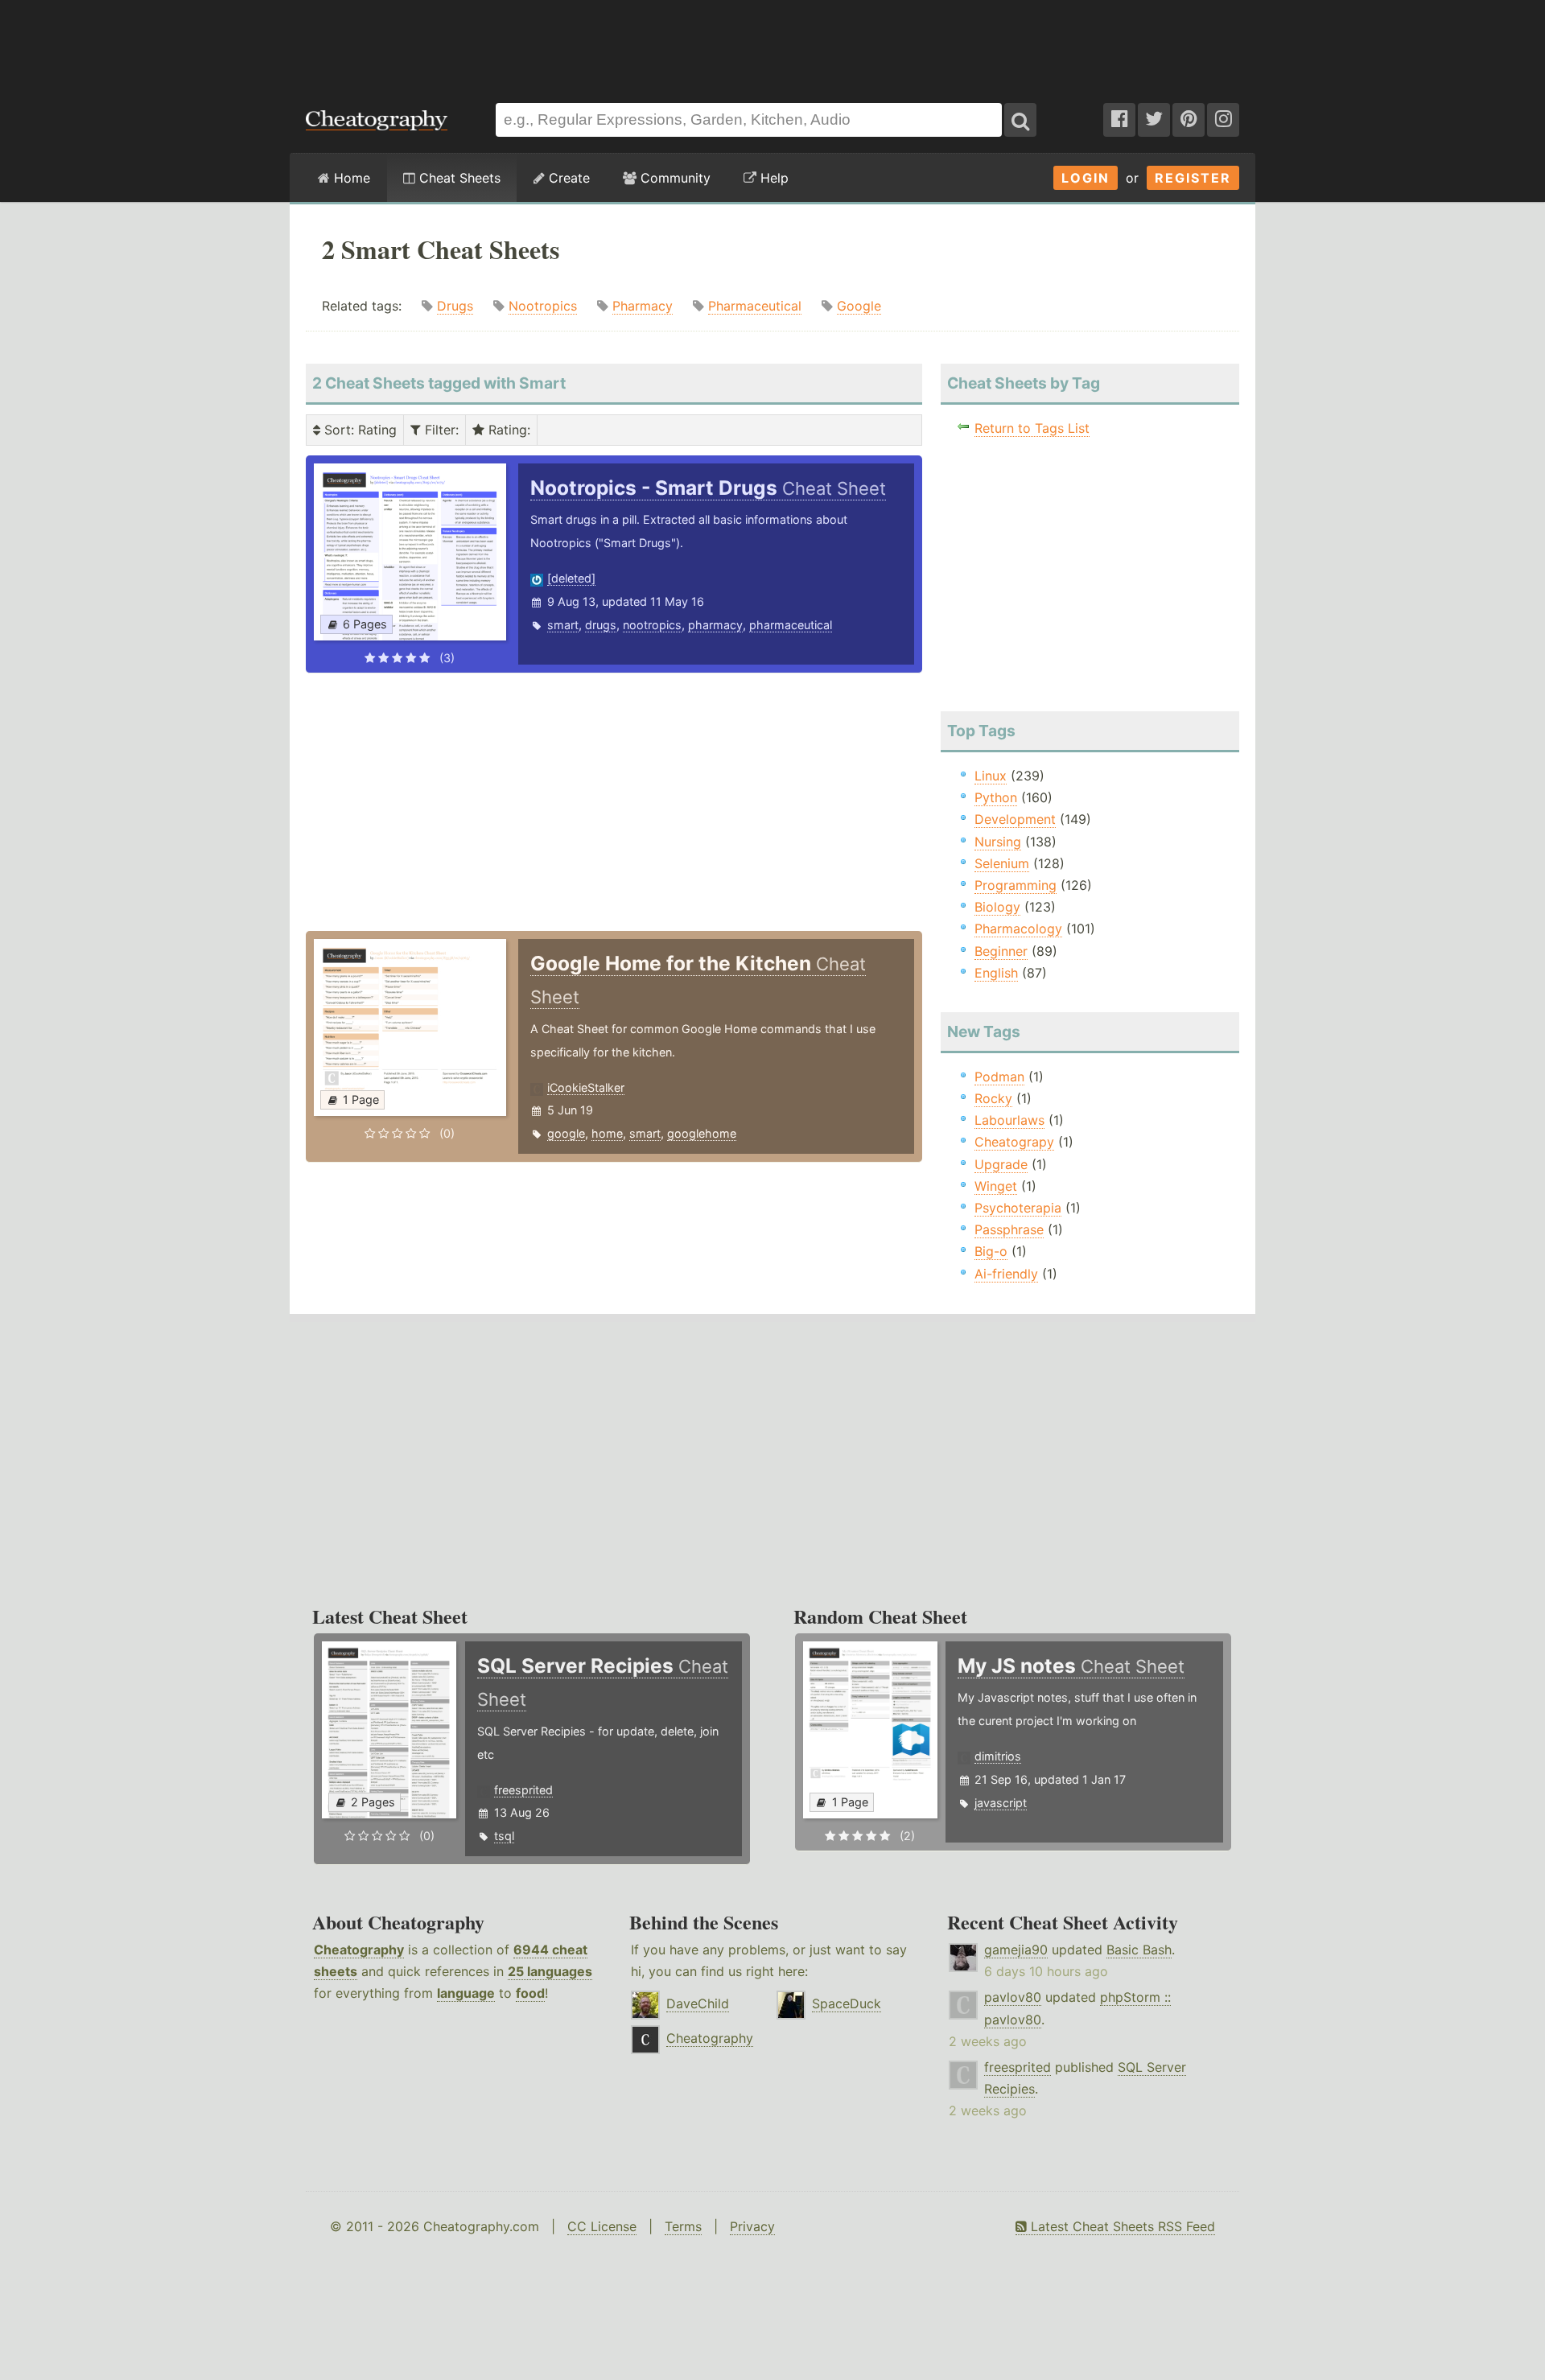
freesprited (523, 1790)
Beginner (1001, 951)
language (466, 1993)
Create (567, 178)
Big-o (991, 1251)
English (996, 973)
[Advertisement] (772, 43)
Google (859, 306)
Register (1193, 178)
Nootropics (543, 306)
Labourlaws (1009, 1120)
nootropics (652, 625)
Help (772, 178)
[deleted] (571, 578)
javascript (1001, 1803)
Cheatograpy (1014, 1142)
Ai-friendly (1006, 1274)
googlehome (702, 1133)
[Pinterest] (1189, 120)
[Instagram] (1223, 120)
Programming (1016, 885)
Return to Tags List (1032, 428)
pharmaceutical (791, 625)
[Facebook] (1119, 120)
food (530, 1993)
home (607, 1133)
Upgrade (1001, 1164)
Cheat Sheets (458, 178)
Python (996, 797)
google (566, 1133)
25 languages (550, 1971)
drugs (601, 625)
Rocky (993, 1098)
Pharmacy (643, 306)
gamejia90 (1016, 1950)
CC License (602, 2226)
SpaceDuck (847, 2003)
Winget (996, 1186)
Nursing (998, 842)
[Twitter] (1154, 120)
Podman (999, 1077)
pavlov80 (1013, 1997)
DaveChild (698, 2003)
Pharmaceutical (755, 306)
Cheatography (359, 1950)
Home (350, 178)
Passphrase (1009, 1229)
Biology (997, 907)
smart (563, 625)
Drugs (455, 306)
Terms (683, 2226)
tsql (504, 1836)
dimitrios (998, 1756)
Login (1086, 178)
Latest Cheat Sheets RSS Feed (1121, 2226)
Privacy (752, 2226)
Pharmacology (1018, 929)
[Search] (1020, 120)
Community (674, 178)
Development (1015, 819)
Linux (991, 776)
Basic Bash (1139, 1950)
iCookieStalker (586, 1087)
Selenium (1002, 863)
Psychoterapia (1018, 1208)
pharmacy (715, 625)
